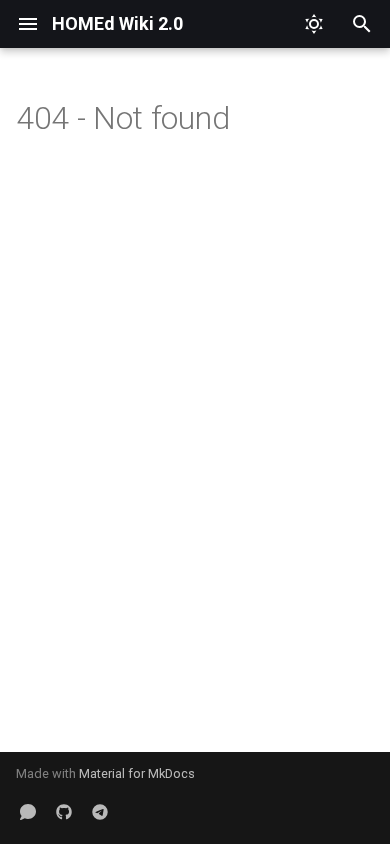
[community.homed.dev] (28, 812)
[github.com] (64, 812)
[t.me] (100, 812)
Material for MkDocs (137, 773)
